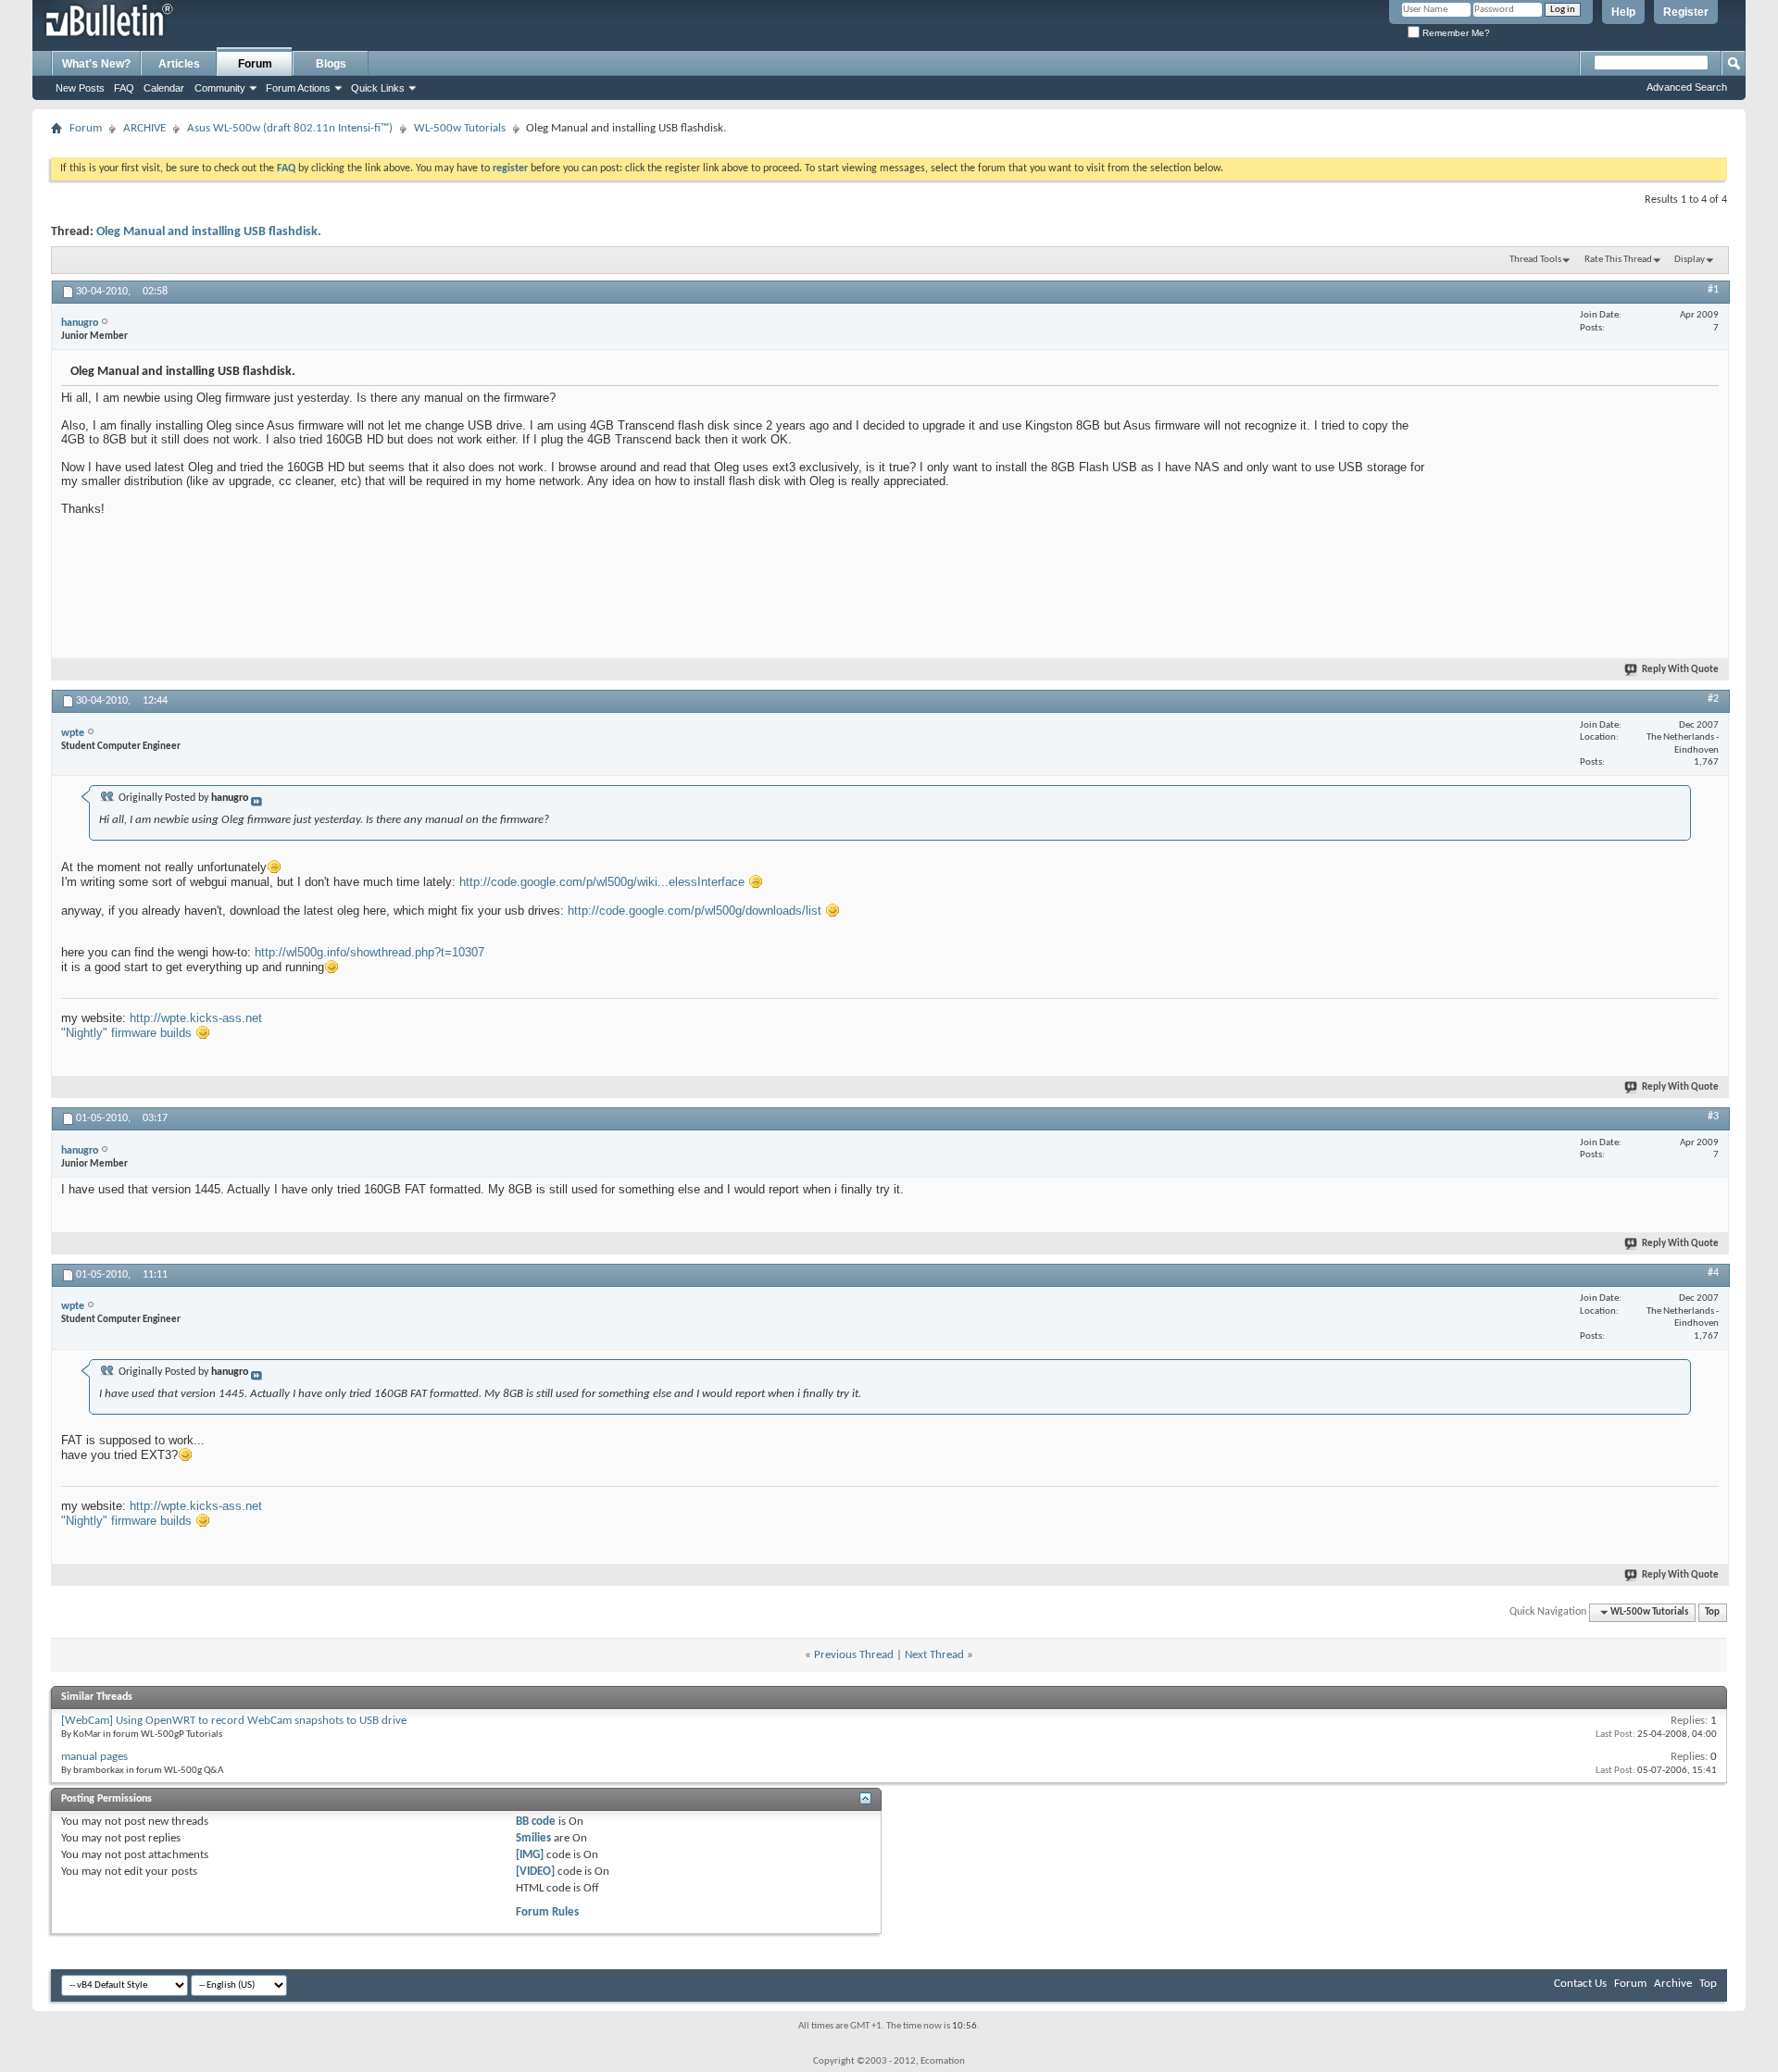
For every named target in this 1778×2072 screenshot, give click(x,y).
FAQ (124, 88)
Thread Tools (1535, 260)
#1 (1713, 290)
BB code (536, 1822)
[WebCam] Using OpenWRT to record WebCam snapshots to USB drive (234, 1721)
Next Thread (934, 1655)
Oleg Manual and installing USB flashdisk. (209, 232)
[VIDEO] (535, 1872)
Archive (1673, 1984)
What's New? (96, 64)
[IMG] (530, 1855)
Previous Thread (854, 1655)
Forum (255, 64)
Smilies (533, 1838)
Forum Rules (547, 1912)
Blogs (331, 64)
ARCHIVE (144, 128)
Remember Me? (1455, 33)
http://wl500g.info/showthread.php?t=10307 (369, 952)
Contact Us (1580, 1984)
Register (1686, 12)
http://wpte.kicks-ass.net (196, 1018)
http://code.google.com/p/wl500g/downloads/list (695, 911)
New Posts (80, 88)
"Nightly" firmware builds (126, 1033)
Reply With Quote (1680, 670)
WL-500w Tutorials (460, 128)
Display (1690, 260)
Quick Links (378, 88)
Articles (179, 64)
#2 (1713, 699)
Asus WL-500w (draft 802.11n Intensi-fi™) (290, 128)
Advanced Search (1687, 87)
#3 (1713, 1117)
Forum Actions (298, 88)
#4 (1713, 1273)
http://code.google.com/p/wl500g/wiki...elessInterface (602, 882)
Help (1623, 12)
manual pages (94, 1757)
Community (220, 88)
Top (1712, 1612)
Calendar (164, 88)
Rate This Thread (1618, 260)
